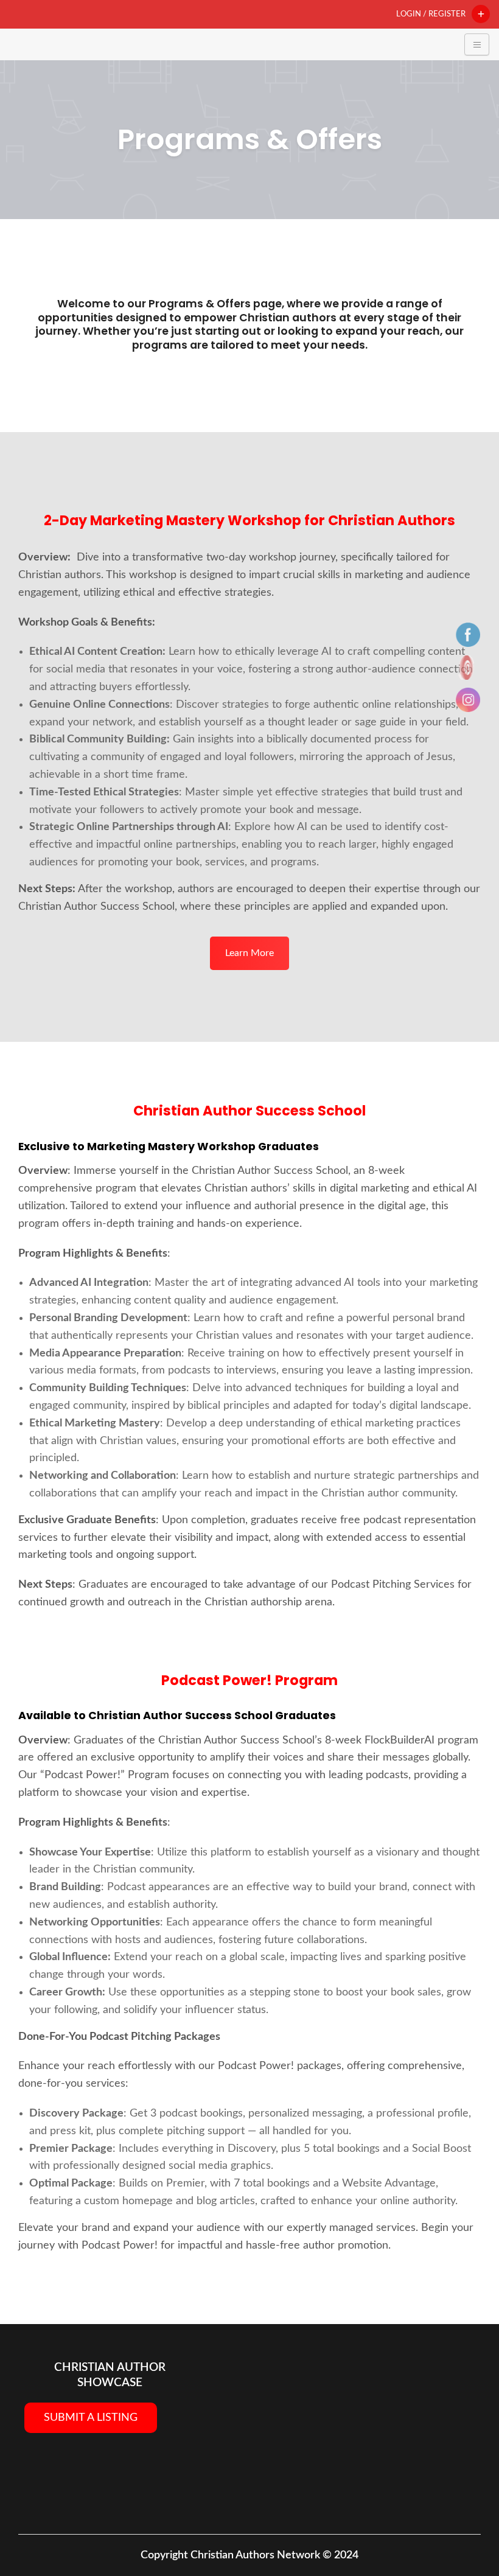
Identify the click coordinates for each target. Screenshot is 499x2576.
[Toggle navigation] (477, 44)
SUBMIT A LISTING (91, 2418)
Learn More (249, 953)
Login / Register (431, 14)
